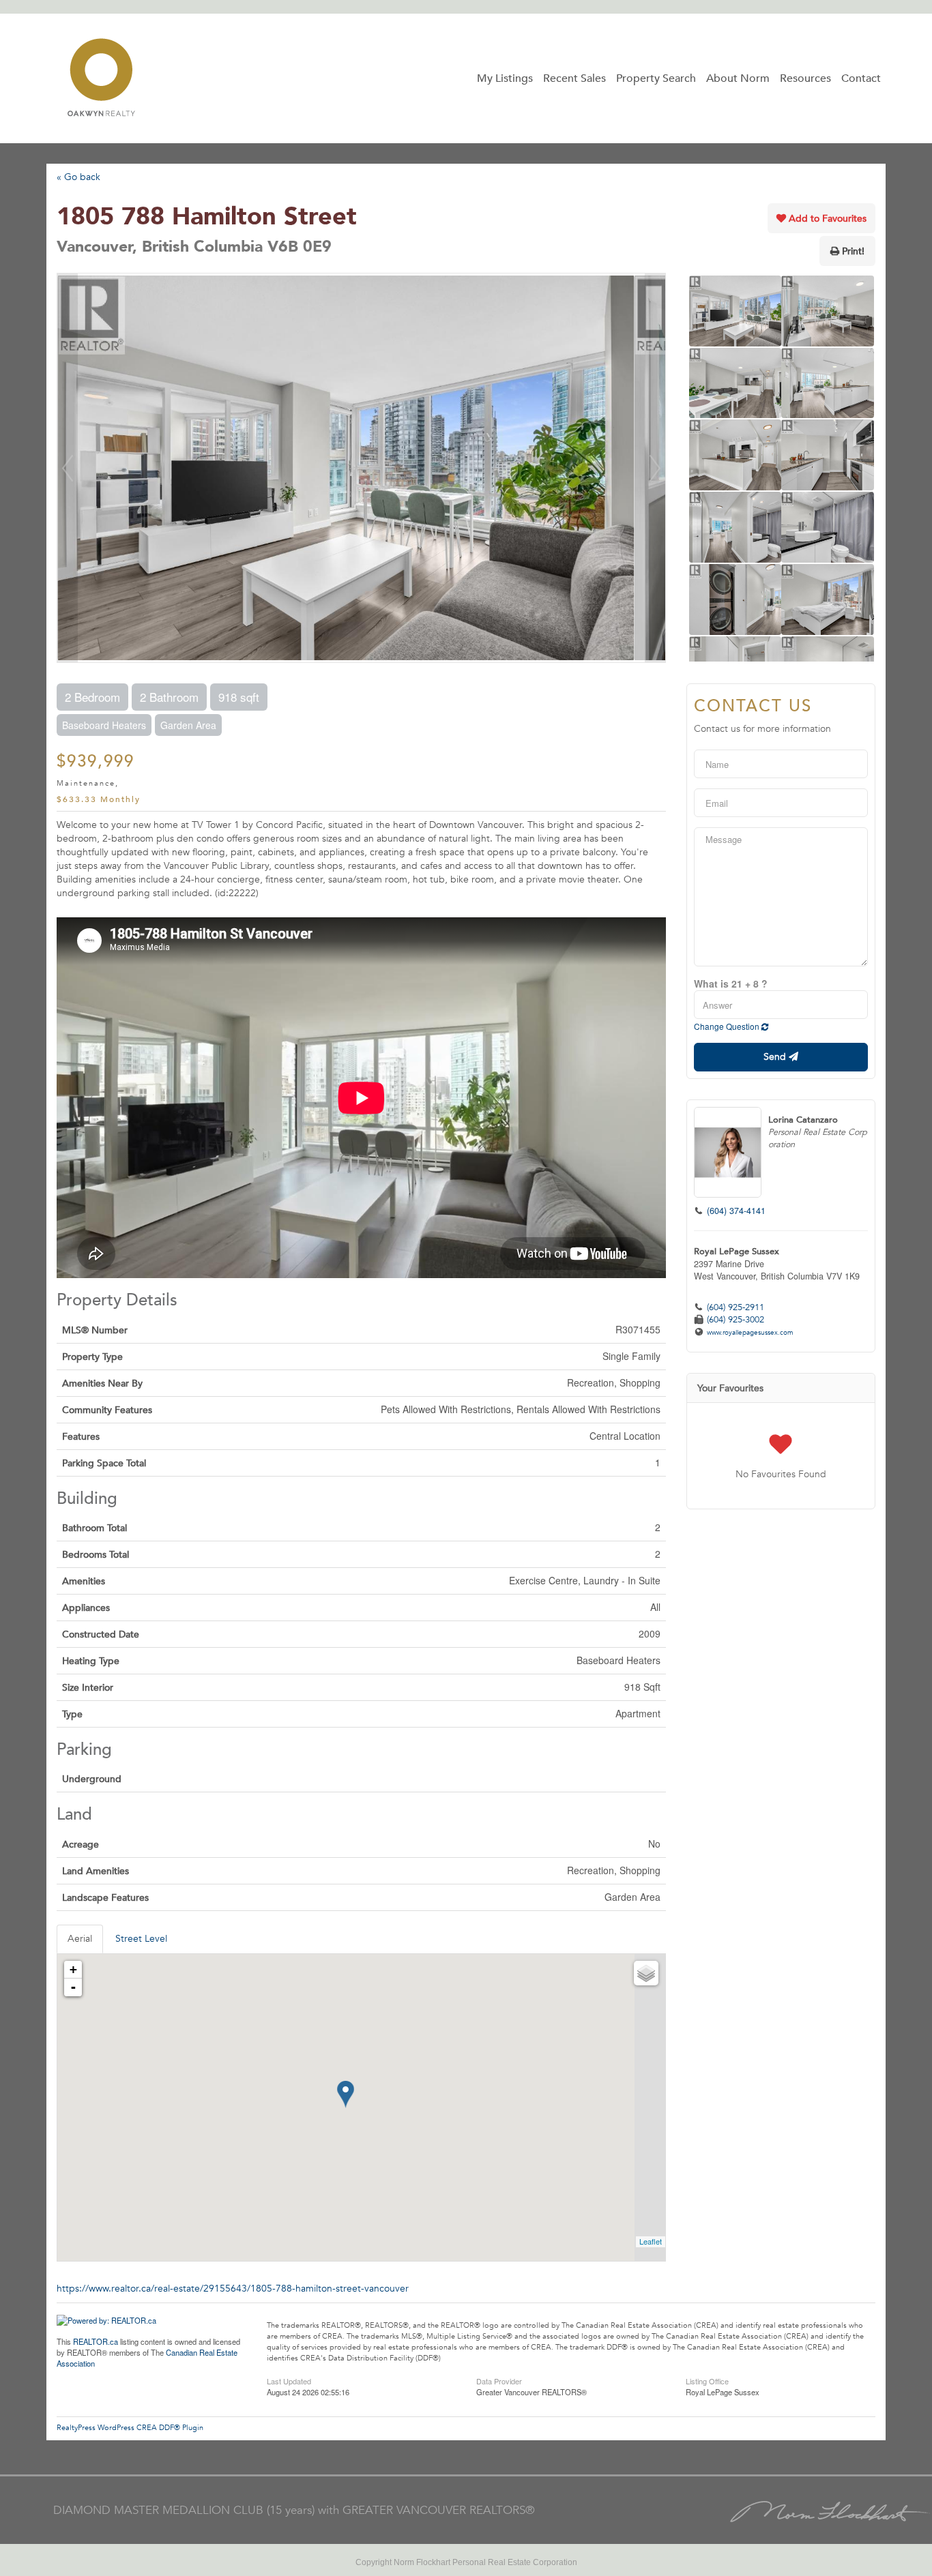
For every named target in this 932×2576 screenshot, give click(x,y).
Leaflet (651, 2241)
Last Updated (289, 2380)
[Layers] (646, 1973)
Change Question (728, 1026)
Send (776, 1057)
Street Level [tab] (141, 1939)
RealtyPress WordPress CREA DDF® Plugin (130, 2428)
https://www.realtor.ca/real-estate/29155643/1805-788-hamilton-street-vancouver (233, 2289)
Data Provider (499, 2380)
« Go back (78, 177)
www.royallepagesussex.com (750, 1333)
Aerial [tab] (80, 1939)
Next (655, 468)
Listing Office (707, 2380)
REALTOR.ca (96, 2341)
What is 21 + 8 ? (731, 983)
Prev (68, 468)
